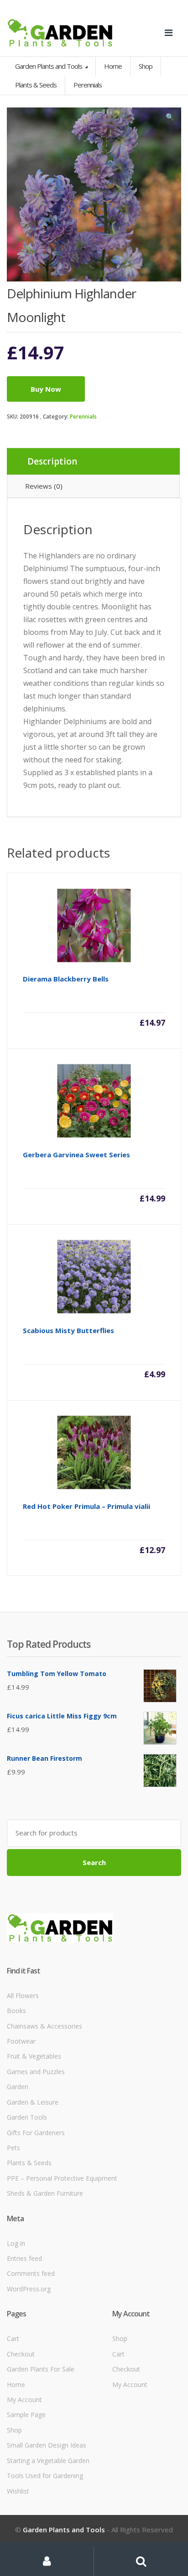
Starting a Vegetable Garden (48, 2461)
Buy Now (46, 389)
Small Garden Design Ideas (47, 2445)
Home (113, 66)
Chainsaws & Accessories (44, 2026)
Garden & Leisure (33, 2102)
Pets (13, 2148)
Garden (18, 2087)
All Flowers (23, 1996)
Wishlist (18, 2491)
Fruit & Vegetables (34, 2056)
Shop (146, 66)
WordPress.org (29, 2289)
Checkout (21, 2354)
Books (16, 2011)
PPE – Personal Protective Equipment (62, 2178)
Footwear (21, 2041)
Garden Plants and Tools (49, 66)
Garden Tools (27, 2117)
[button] (170, 119)
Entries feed (24, 2258)
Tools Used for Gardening (45, 2476)
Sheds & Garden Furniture (45, 2193)
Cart (13, 2338)
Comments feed (31, 2273)
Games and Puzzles (36, 2072)
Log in (16, 2243)
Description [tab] (52, 461)
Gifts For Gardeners (36, 2133)
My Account (24, 2400)
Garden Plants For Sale (41, 2369)
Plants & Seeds (29, 2163)
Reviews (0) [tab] (44, 486)
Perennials (83, 417)
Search (94, 1862)
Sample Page (26, 2415)
